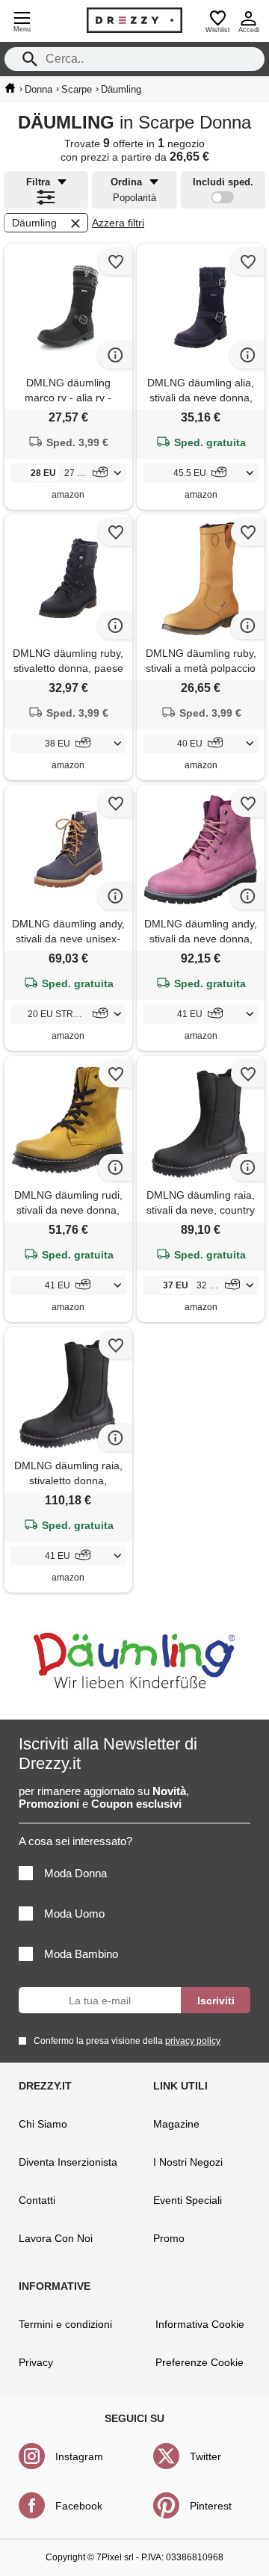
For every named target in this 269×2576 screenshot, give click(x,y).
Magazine (176, 2124)
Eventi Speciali (188, 2200)
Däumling (34, 223)
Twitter (205, 2456)
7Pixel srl (115, 2557)
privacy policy (193, 2041)
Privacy (36, 2362)
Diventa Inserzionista (68, 2162)
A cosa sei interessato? (75, 1841)
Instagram (79, 2456)
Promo (169, 2238)
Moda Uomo (74, 1914)
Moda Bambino (81, 1954)
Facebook (79, 2506)
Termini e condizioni (65, 2324)
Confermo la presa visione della (127, 2041)
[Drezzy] (134, 20)
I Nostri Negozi (188, 2162)
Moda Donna (75, 1873)
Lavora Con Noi (56, 2238)
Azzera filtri (118, 223)
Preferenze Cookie (200, 2362)
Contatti (37, 2200)
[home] (10, 88)
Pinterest (211, 2506)
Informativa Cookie (200, 2324)
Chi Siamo (43, 2124)
